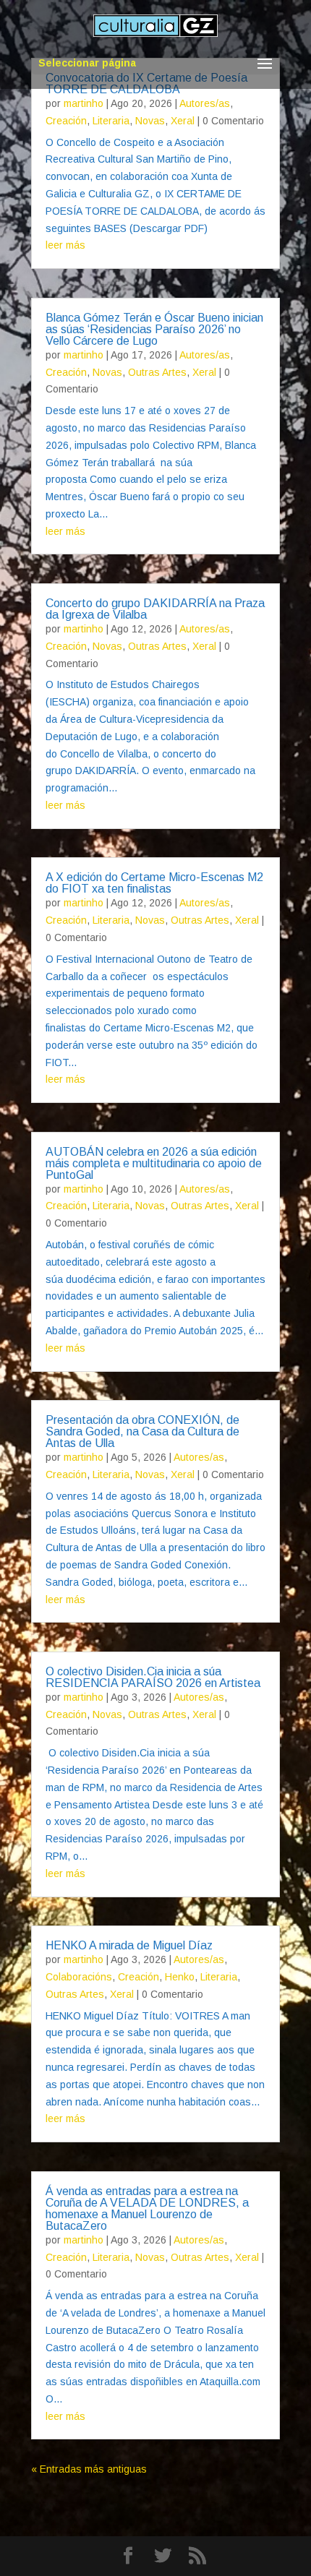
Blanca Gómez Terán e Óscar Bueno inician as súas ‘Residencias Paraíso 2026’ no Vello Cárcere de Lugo (154, 329)
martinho (84, 103)
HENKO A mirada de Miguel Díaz (129, 1945)
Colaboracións (79, 1977)
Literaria (111, 121)
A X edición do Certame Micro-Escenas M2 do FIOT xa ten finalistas (154, 883)
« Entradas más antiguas (89, 2469)
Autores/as (205, 103)
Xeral (183, 121)
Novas (150, 121)
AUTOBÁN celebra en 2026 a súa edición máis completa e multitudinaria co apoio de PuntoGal (154, 1163)
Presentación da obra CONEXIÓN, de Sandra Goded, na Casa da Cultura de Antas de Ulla (142, 1431)
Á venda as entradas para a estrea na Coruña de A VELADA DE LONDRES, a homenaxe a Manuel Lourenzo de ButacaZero (147, 2208)
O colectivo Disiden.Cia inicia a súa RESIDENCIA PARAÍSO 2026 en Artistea (153, 1677)
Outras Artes (157, 372)
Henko (180, 1977)
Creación (66, 121)
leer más (65, 245)
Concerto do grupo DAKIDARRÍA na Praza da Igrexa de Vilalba (155, 609)
